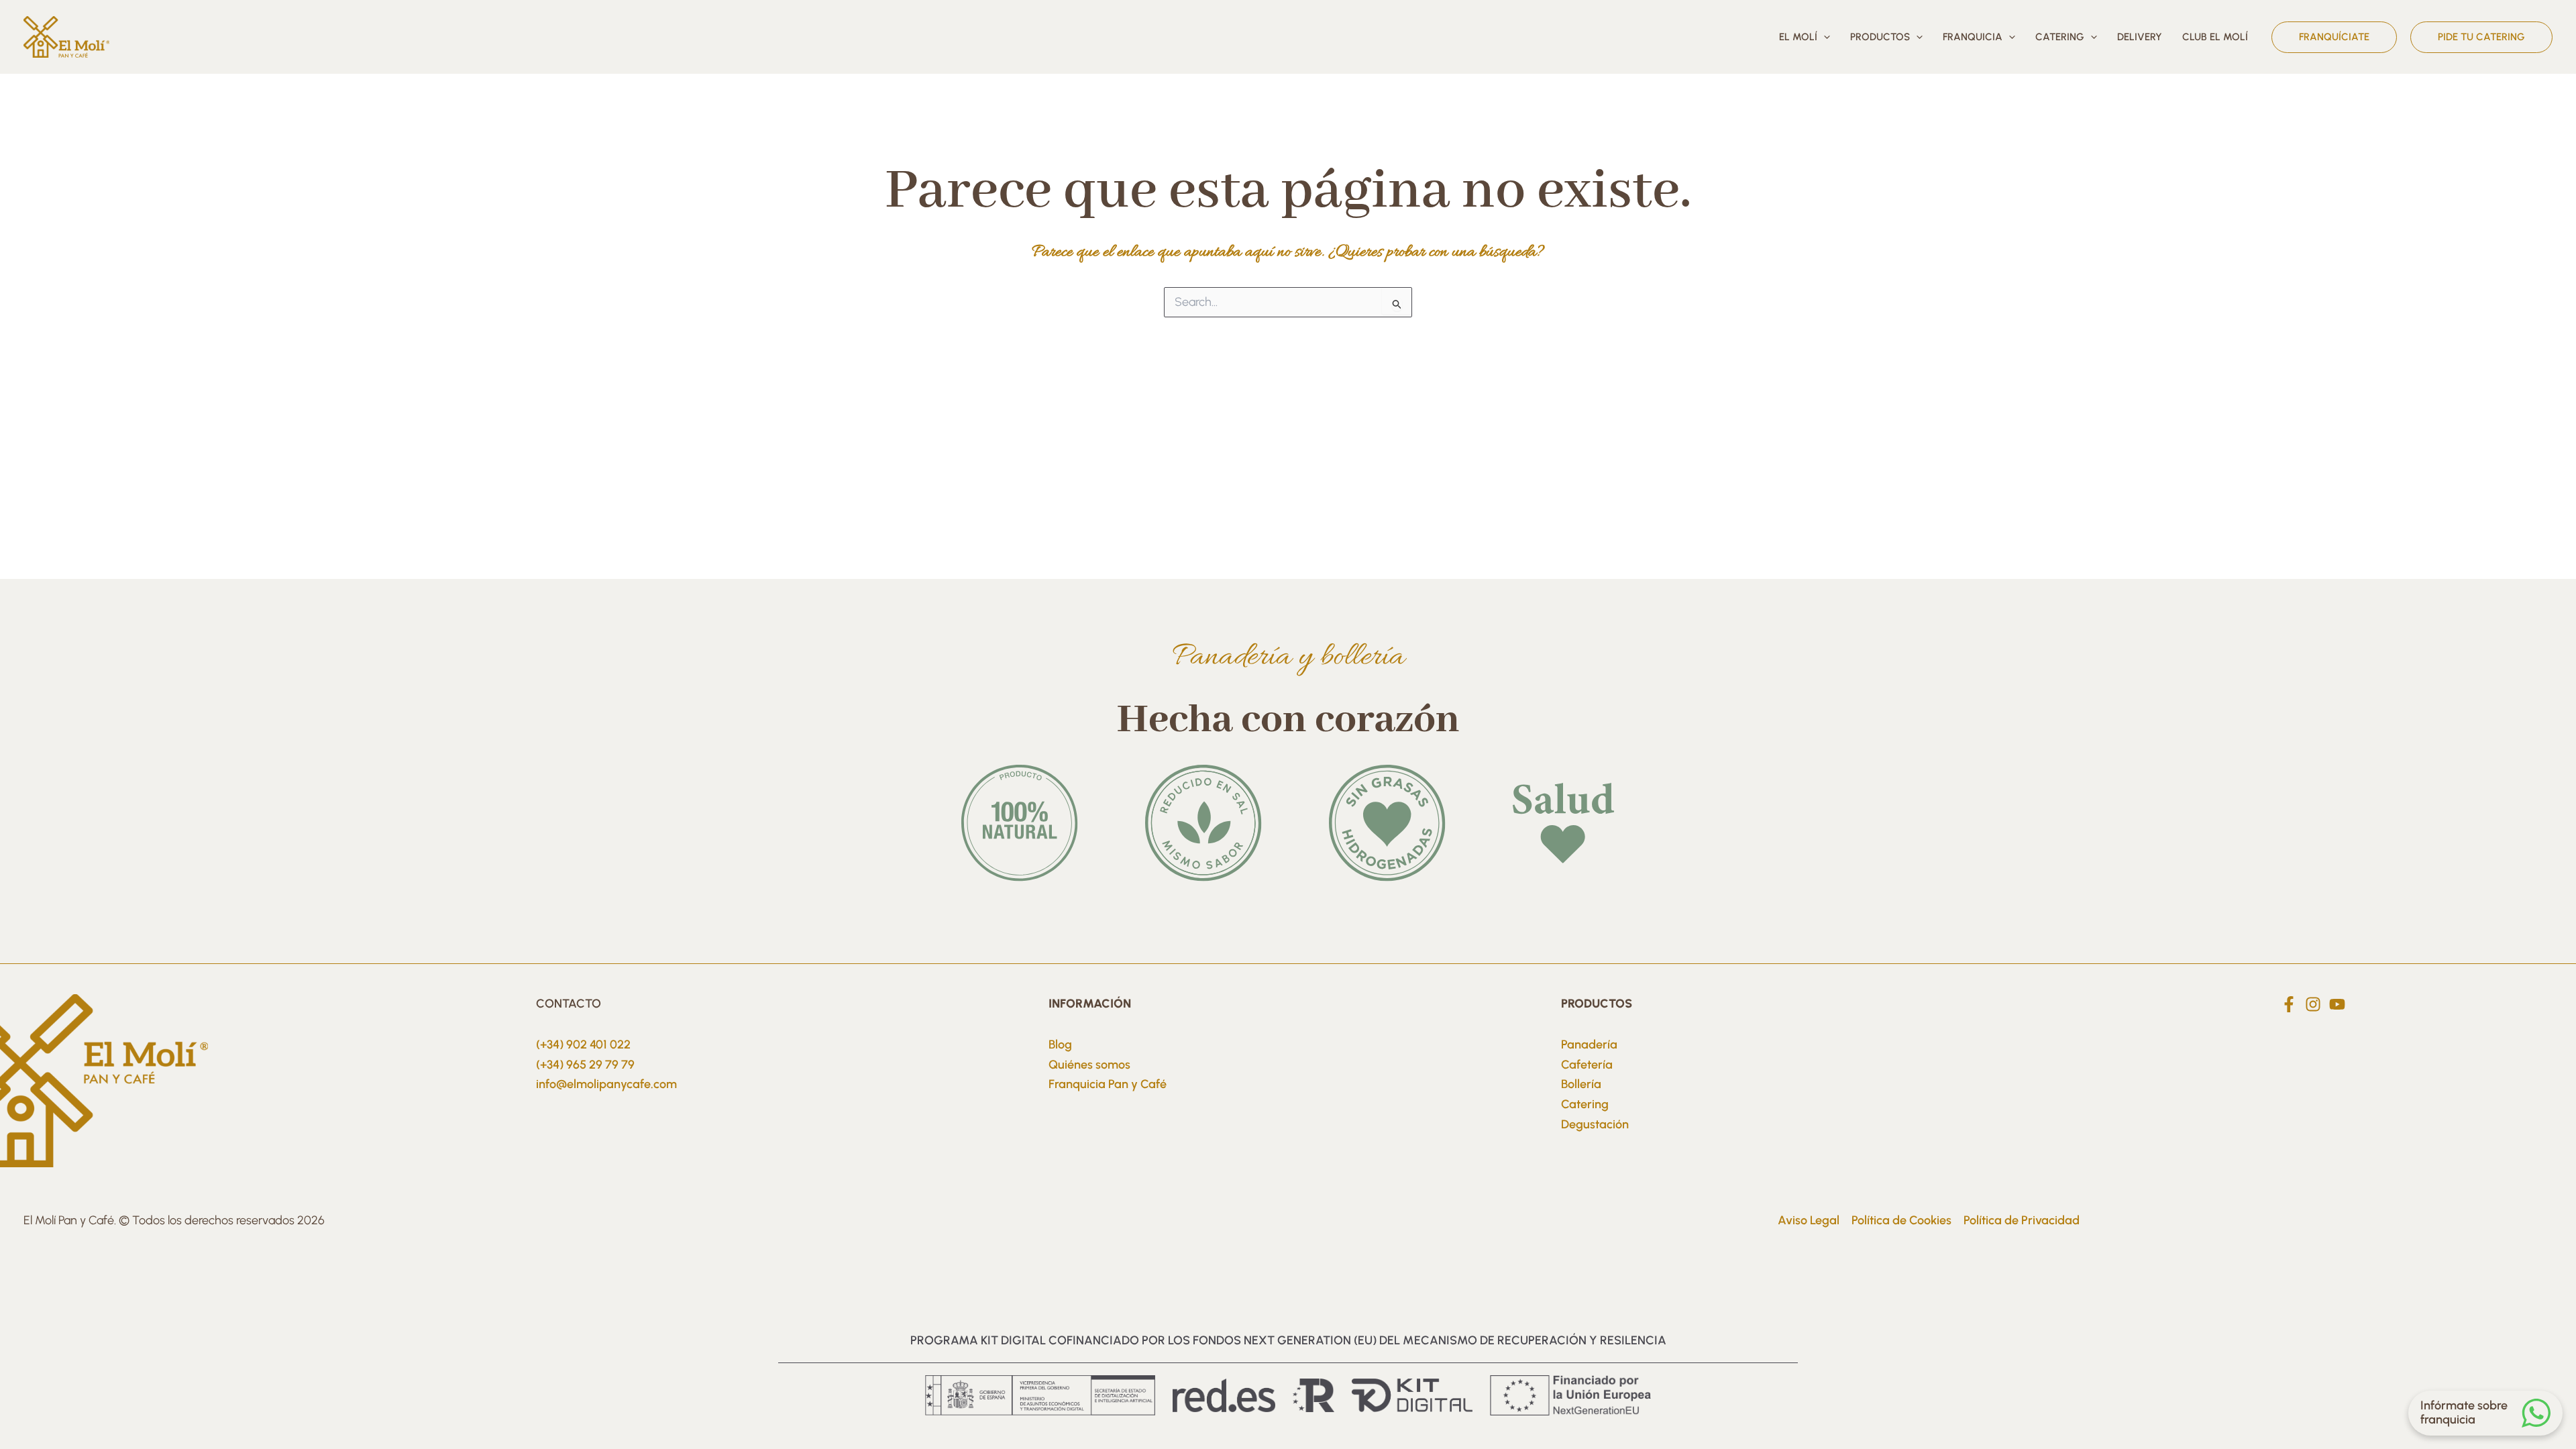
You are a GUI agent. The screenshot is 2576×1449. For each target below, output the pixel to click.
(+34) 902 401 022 (583, 1044)
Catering (1585, 1104)
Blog (1060, 1044)
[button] (1824, 37)
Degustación (1595, 1124)
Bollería (1581, 1084)
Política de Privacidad (2022, 1220)
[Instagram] (2313, 1004)
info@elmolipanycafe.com (606, 1084)
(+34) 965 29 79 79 (585, 1065)
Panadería (1589, 1044)
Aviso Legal (1809, 1220)
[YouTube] (2337, 1004)
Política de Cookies (1901, 1220)
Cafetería (1587, 1065)
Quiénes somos (1089, 1065)
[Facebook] (2289, 1004)
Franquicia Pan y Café (1108, 1084)
